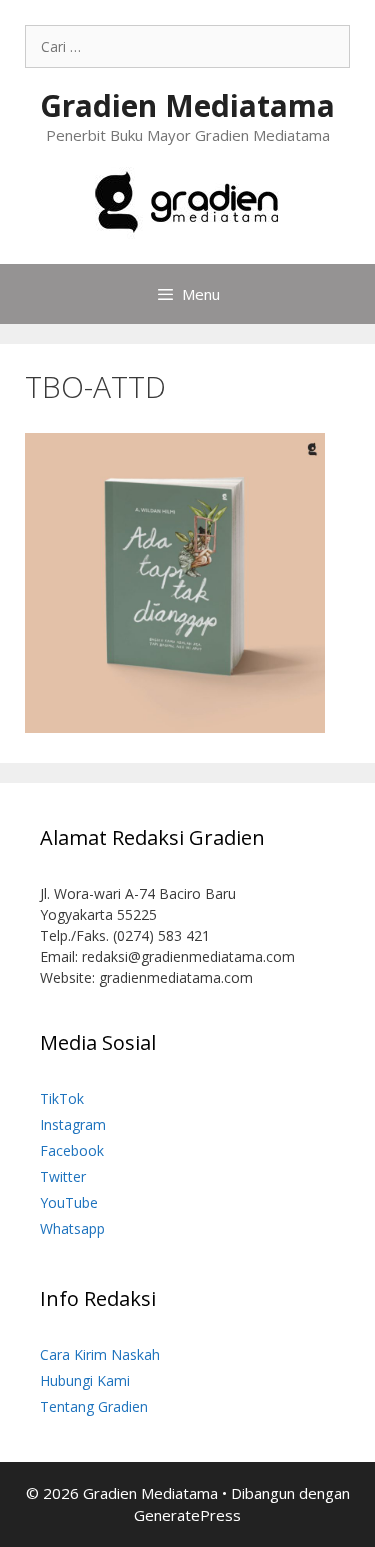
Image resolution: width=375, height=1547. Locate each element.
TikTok (62, 1098)
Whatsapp (72, 1228)
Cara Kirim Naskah (100, 1354)
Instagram (73, 1124)
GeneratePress (187, 1515)
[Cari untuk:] (187, 46)
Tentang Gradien (94, 1406)
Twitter (63, 1176)
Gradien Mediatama (187, 105)
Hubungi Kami (85, 1380)
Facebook (72, 1150)
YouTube (69, 1202)
